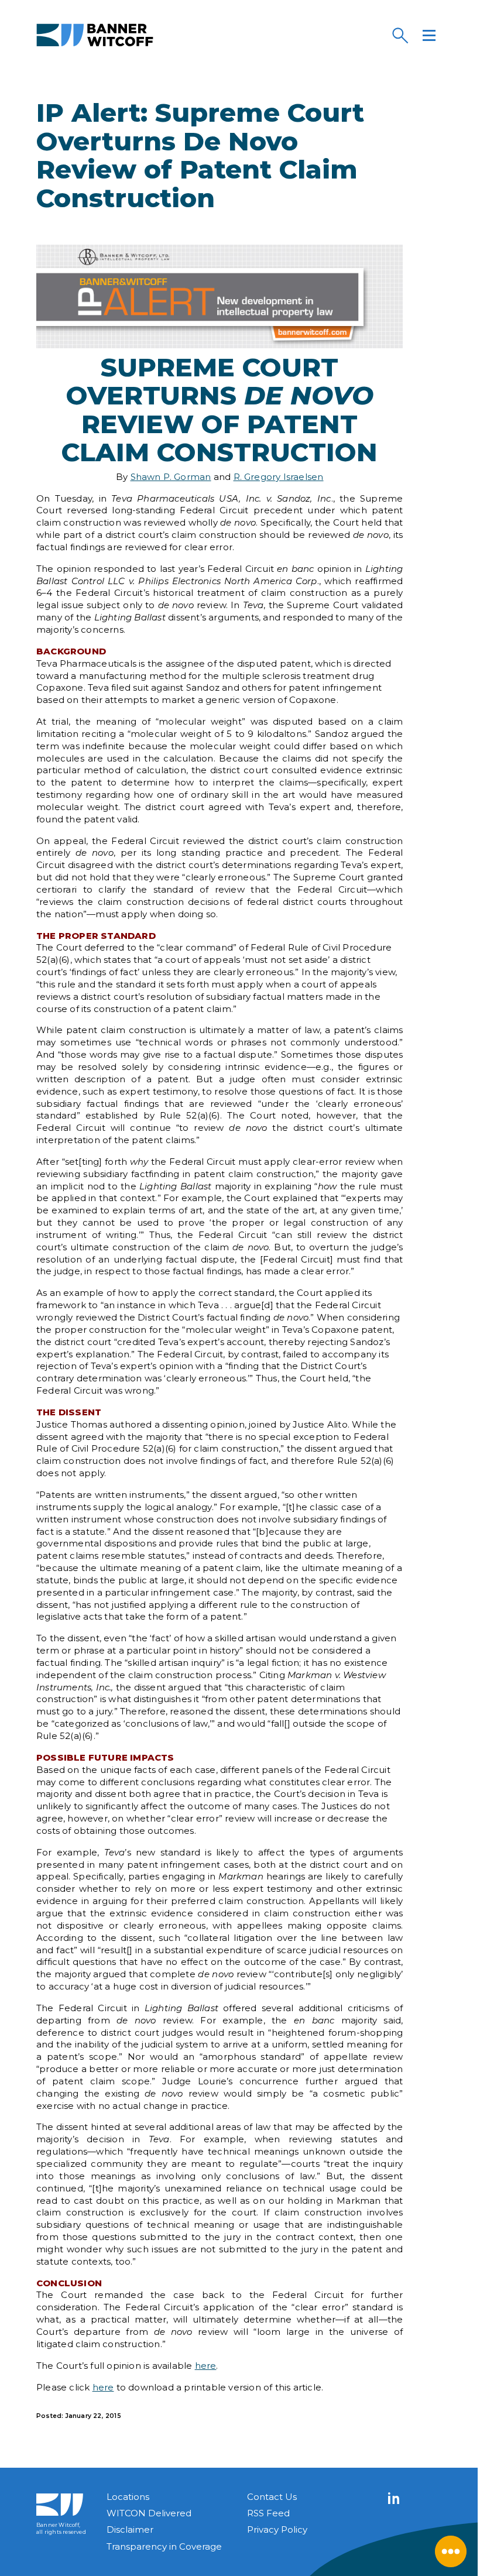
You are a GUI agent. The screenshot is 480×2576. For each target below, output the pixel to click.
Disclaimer (130, 2529)
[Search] (400, 35)
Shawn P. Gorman (171, 477)
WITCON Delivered (149, 2513)
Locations (128, 2497)
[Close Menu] (451, 2551)
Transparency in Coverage (164, 2546)
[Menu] (429, 35)
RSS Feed (268, 2513)
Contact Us (272, 2497)
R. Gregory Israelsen (279, 477)
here (206, 2366)
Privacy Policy (277, 2529)
